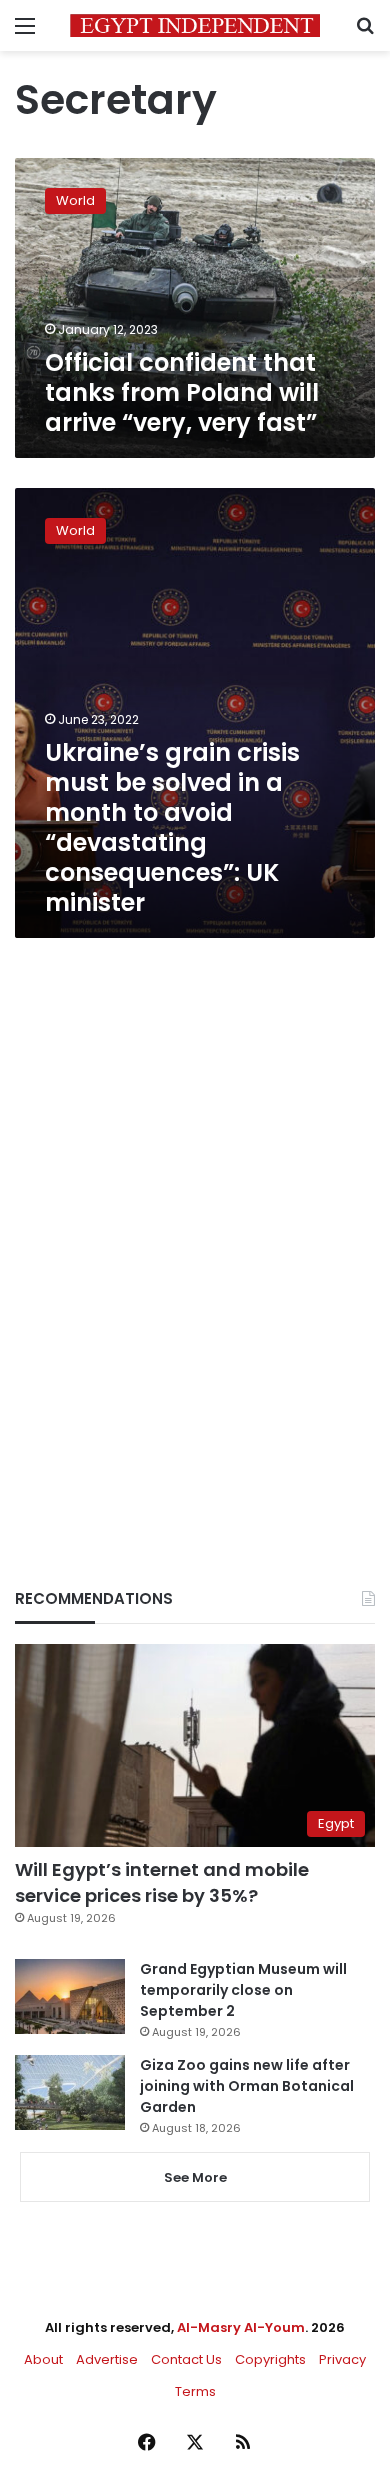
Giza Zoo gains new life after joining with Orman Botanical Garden (247, 2086)
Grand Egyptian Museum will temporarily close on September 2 (243, 1990)
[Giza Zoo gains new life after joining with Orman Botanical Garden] (70, 2092)
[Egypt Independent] (195, 25)
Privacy (342, 2359)
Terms (195, 2391)
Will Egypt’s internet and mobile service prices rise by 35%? (162, 1882)
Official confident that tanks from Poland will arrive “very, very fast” (182, 392)
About (43, 2359)
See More (195, 2177)
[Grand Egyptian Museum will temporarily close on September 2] (70, 1996)
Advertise (107, 2359)
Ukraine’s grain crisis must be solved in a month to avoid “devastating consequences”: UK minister (172, 827)
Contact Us (186, 2359)
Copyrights (270, 2359)
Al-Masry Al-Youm (241, 2327)
